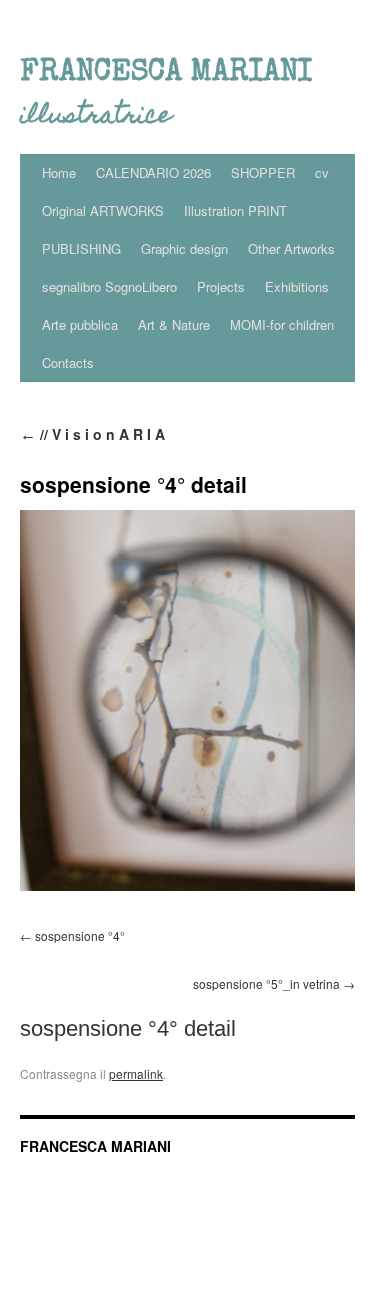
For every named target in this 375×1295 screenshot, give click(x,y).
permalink (136, 1073)
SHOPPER (263, 172)
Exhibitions (297, 286)
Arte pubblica (80, 324)
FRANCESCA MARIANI (95, 1146)
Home (59, 172)
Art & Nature (174, 324)
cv (322, 172)
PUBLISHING (81, 248)
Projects (221, 286)
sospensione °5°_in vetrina (266, 983)
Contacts (68, 362)
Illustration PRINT (235, 210)
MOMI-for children (282, 324)
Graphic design (184, 248)
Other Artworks (291, 248)
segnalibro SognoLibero (109, 286)
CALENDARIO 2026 (153, 172)
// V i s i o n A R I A (92, 434)
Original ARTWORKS (103, 210)
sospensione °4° (80, 935)
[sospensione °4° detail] (187, 700)
